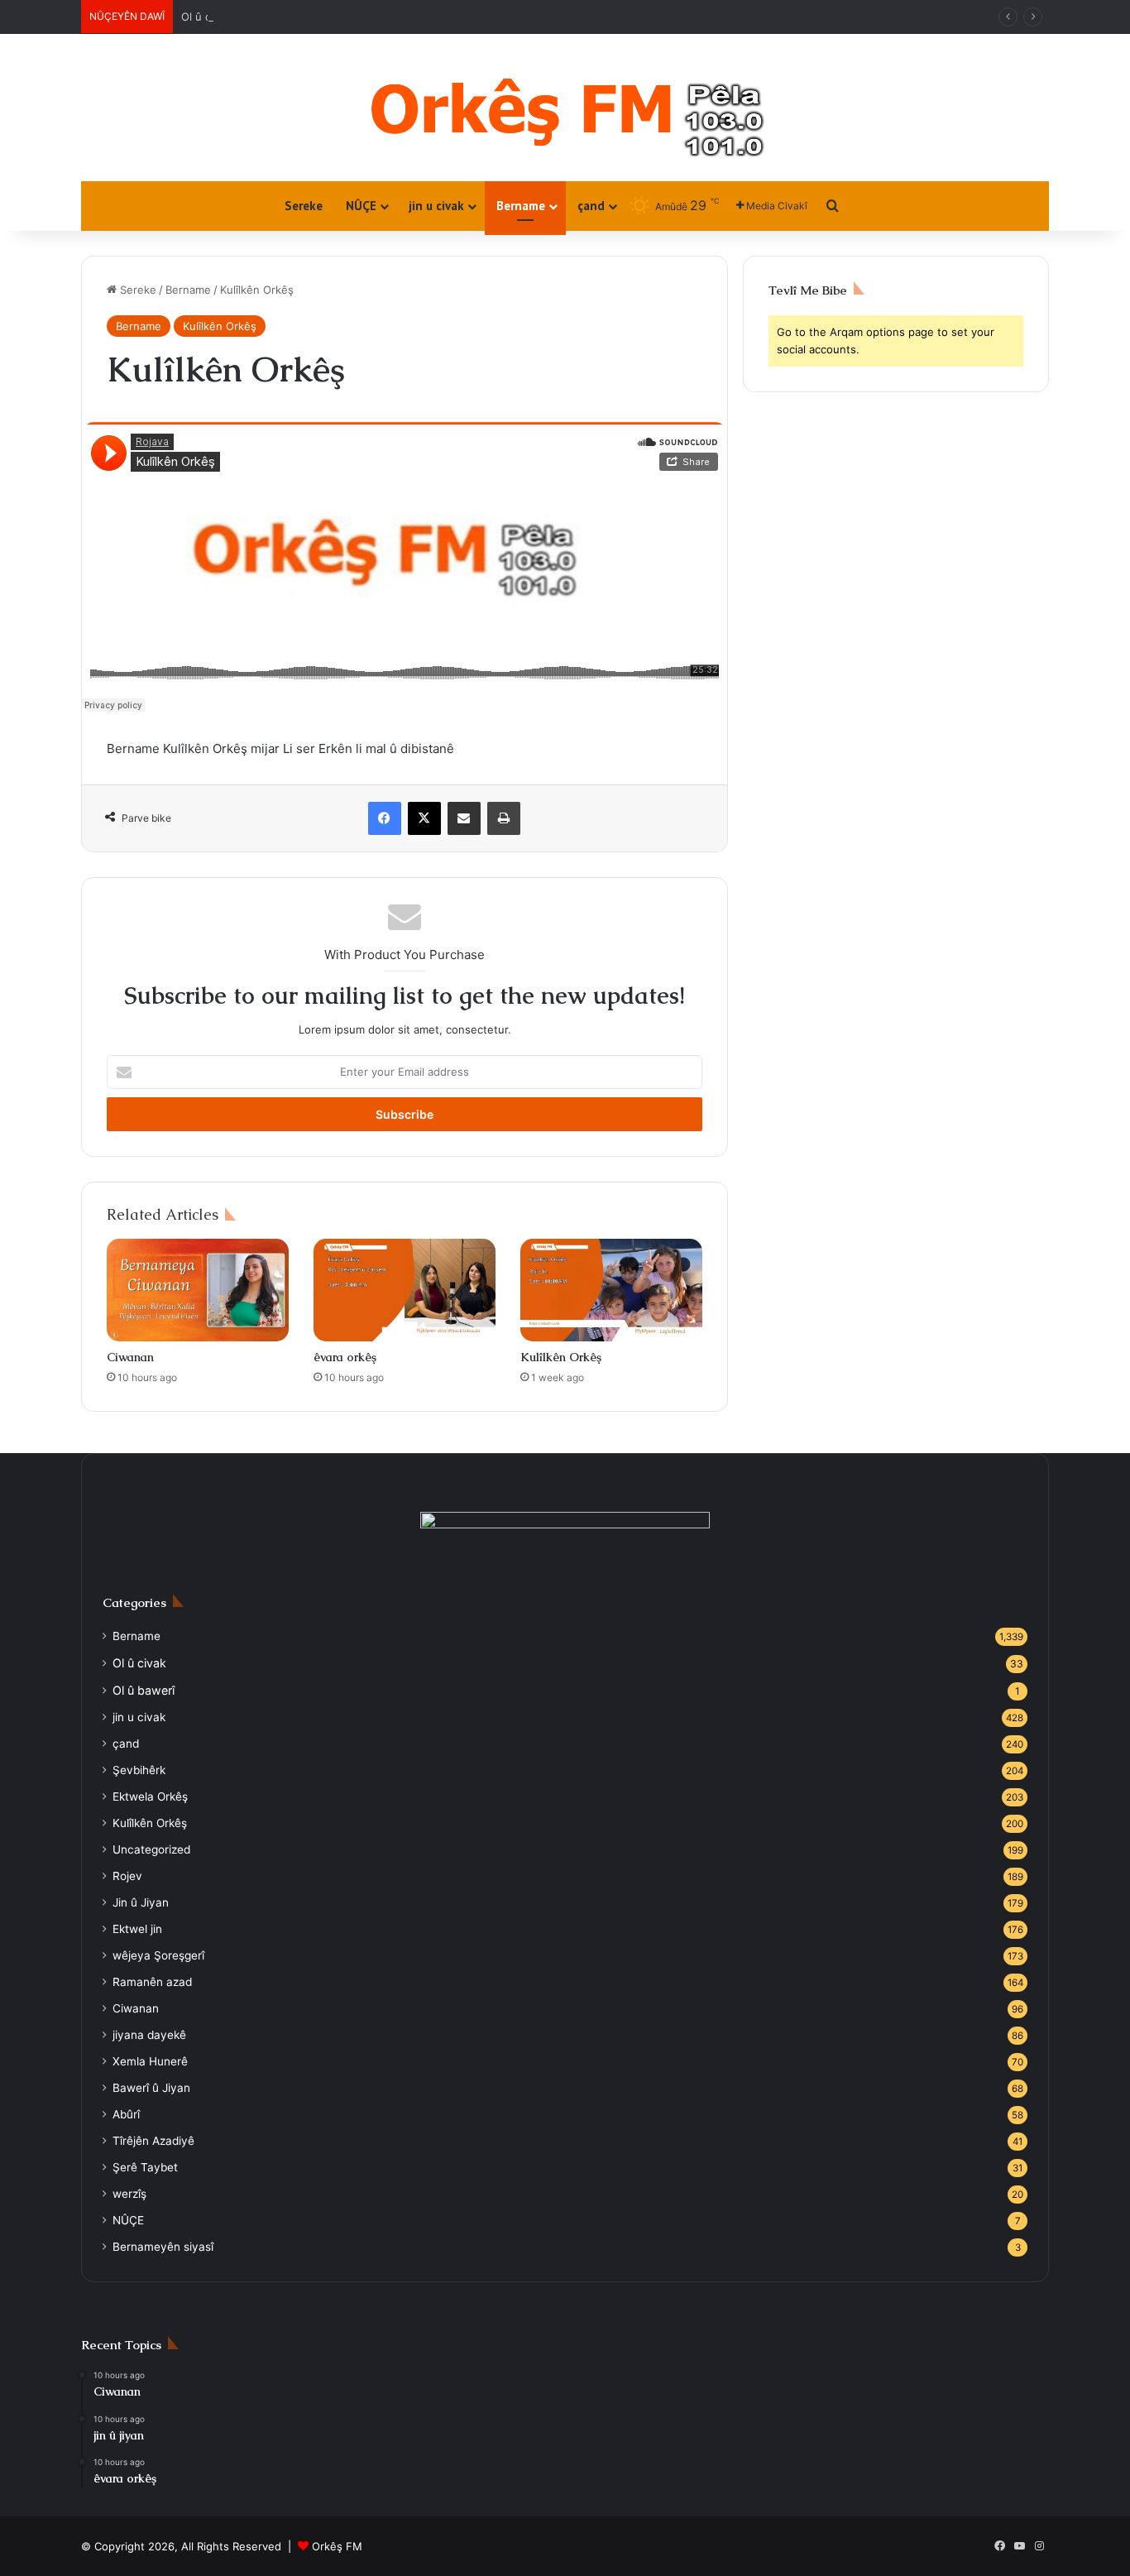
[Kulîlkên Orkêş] (611, 1290)
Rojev (127, 1876)
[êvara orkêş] (405, 1290)
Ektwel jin (137, 1929)
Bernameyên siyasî (163, 2247)
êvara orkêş (345, 1357)
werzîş (129, 2194)
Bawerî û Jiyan (151, 2088)
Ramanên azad (152, 1982)
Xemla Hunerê (150, 2061)
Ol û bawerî (144, 1690)
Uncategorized (151, 1849)
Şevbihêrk (139, 1770)
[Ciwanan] (198, 1290)
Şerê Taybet (145, 2167)
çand (591, 206)
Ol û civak (206, 17)
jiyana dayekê (149, 2035)
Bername (521, 206)
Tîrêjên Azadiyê (153, 2141)
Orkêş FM (337, 2546)
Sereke (304, 206)
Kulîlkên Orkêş (220, 326)
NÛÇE (361, 206)
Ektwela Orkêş (150, 1796)
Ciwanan (130, 1357)
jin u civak (436, 206)
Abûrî (126, 2114)
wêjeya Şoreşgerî (158, 1955)
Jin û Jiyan (141, 1902)
